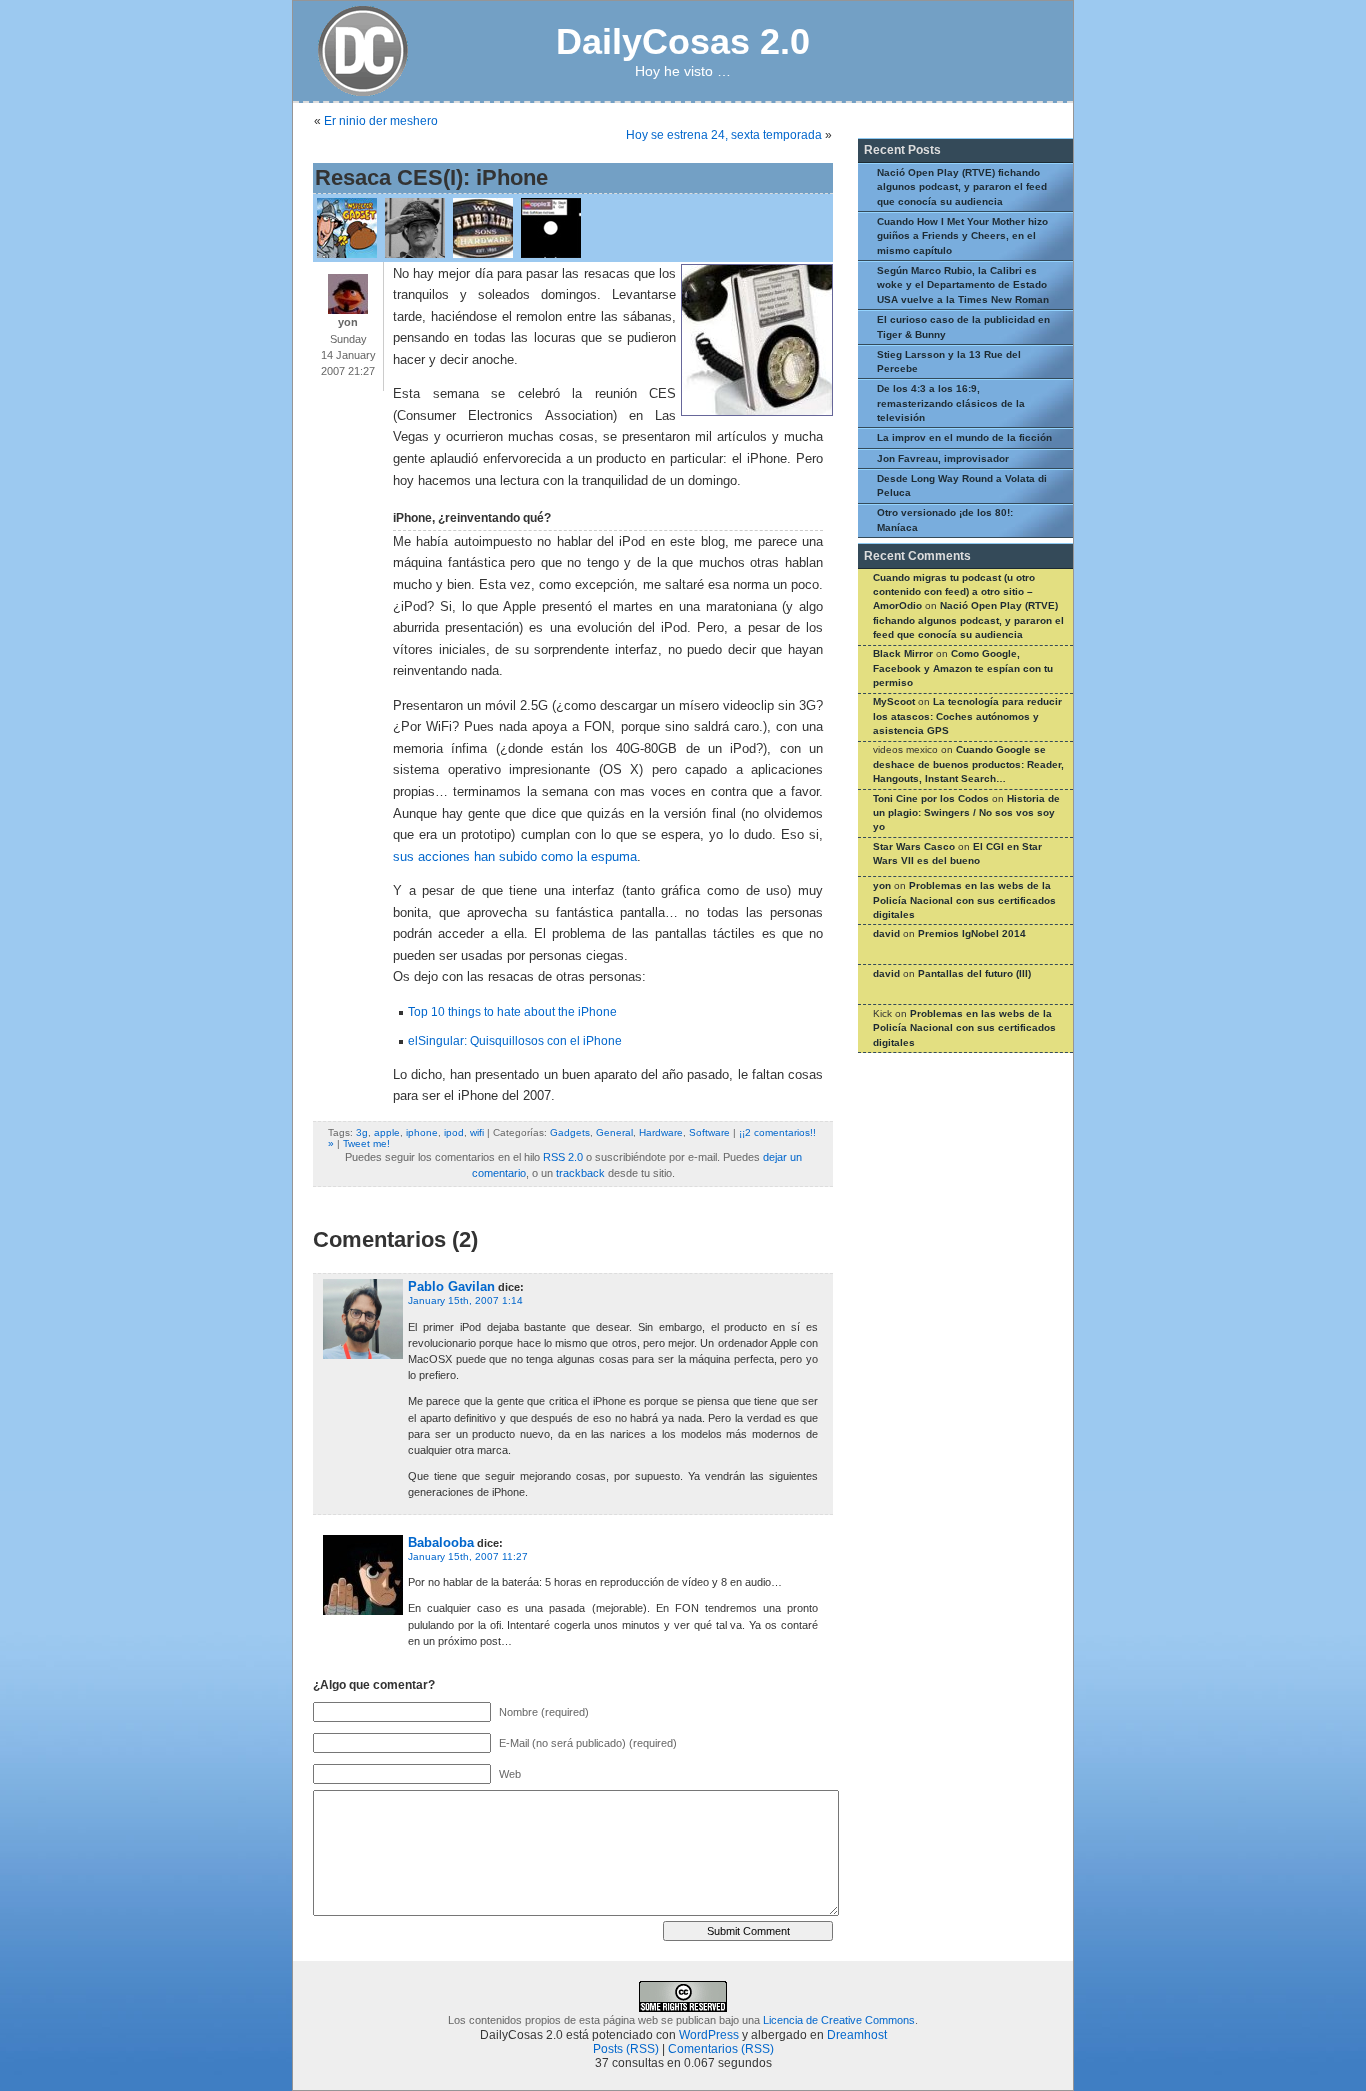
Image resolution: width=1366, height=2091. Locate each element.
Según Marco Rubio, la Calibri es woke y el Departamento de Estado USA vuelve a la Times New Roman (963, 285)
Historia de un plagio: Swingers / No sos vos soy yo (966, 813)
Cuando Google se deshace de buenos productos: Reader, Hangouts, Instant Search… (968, 764)
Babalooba (441, 1542)
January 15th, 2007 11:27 (468, 1556)
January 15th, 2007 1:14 (465, 1300)
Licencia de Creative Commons (839, 2020)
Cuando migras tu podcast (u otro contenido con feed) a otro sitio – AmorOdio (954, 592)
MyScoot (894, 701)
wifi (477, 1132)
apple (387, 1132)
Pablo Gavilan (451, 1286)
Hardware (661, 1132)
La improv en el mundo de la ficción (964, 437)
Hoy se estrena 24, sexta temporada (724, 135)
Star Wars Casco (914, 846)
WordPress (709, 2035)
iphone (422, 1132)
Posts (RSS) (626, 2049)
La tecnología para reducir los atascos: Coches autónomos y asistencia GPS (967, 716)
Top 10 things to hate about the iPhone (512, 1012)
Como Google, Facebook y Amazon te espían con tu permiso (963, 668)
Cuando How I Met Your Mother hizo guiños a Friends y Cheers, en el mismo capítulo (962, 236)
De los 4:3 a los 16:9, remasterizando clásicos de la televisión (951, 403)
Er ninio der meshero (381, 121)
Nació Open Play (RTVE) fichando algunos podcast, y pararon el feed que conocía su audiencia (962, 187)
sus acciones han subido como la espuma (515, 857)
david (886, 933)
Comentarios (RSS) (721, 2049)
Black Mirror (903, 653)
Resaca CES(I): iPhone (431, 177)
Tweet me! (366, 1143)
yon (882, 885)
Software (709, 1132)
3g (362, 1132)
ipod (454, 1132)
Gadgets (570, 1132)
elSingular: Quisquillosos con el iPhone (515, 1041)
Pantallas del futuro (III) (974, 973)
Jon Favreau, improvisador (943, 458)
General (614, 1132)
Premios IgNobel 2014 (972, 933)
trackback (580, 1173)
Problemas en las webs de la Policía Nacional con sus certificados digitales (964, 900)
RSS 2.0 (563, 1157)
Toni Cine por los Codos (931, 798)
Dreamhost (857, 2035)
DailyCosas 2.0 (683, 41)
